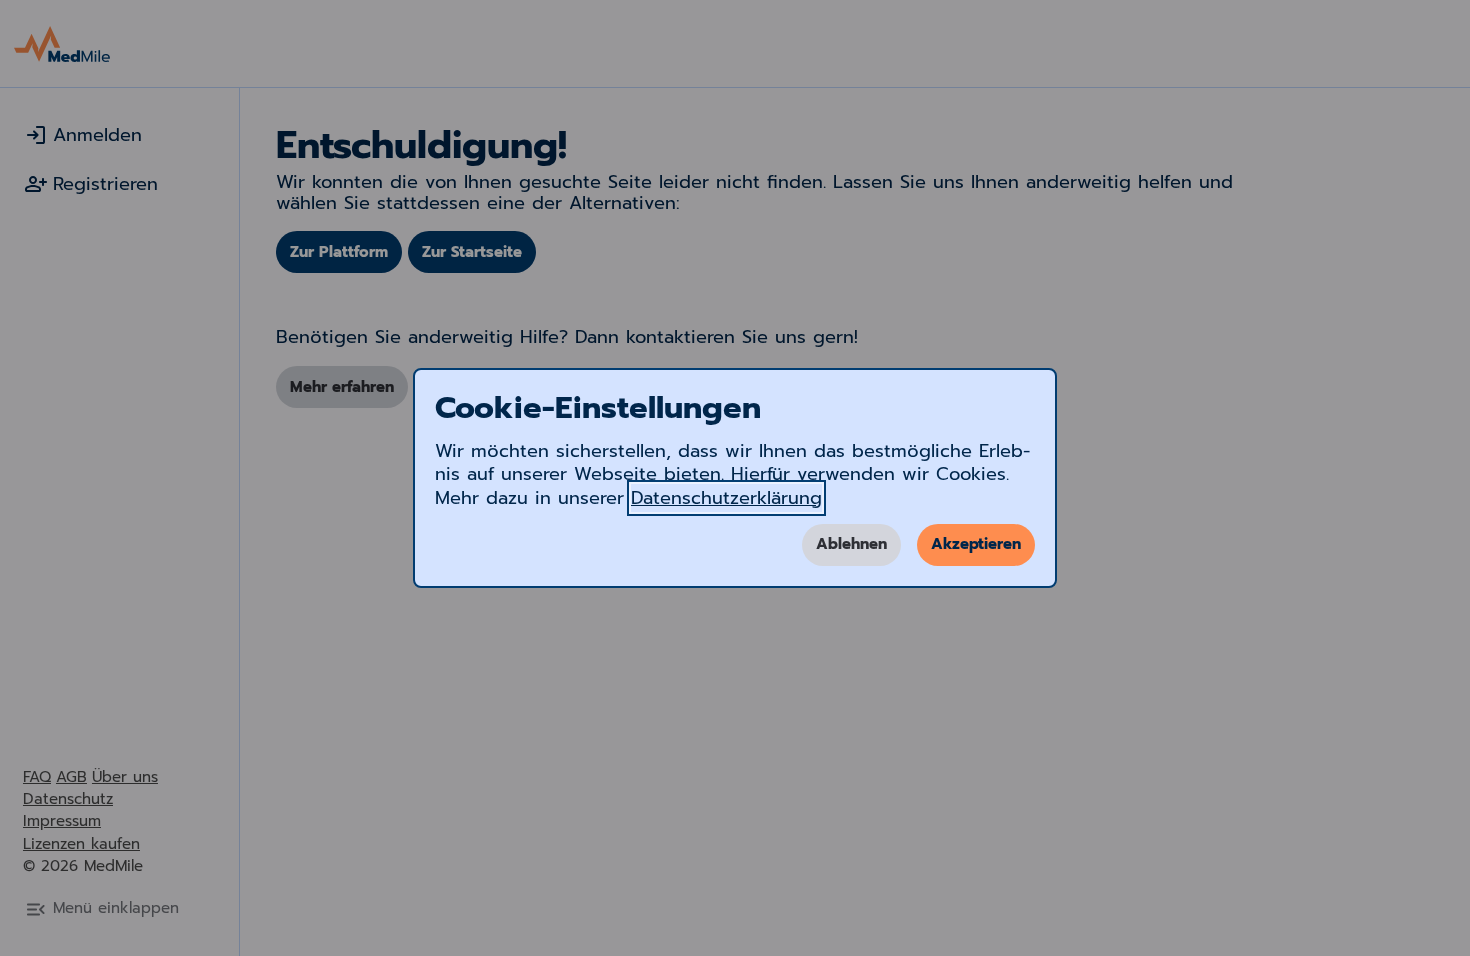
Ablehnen (851, 544)
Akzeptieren (976, 544)
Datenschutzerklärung (726, 498)
